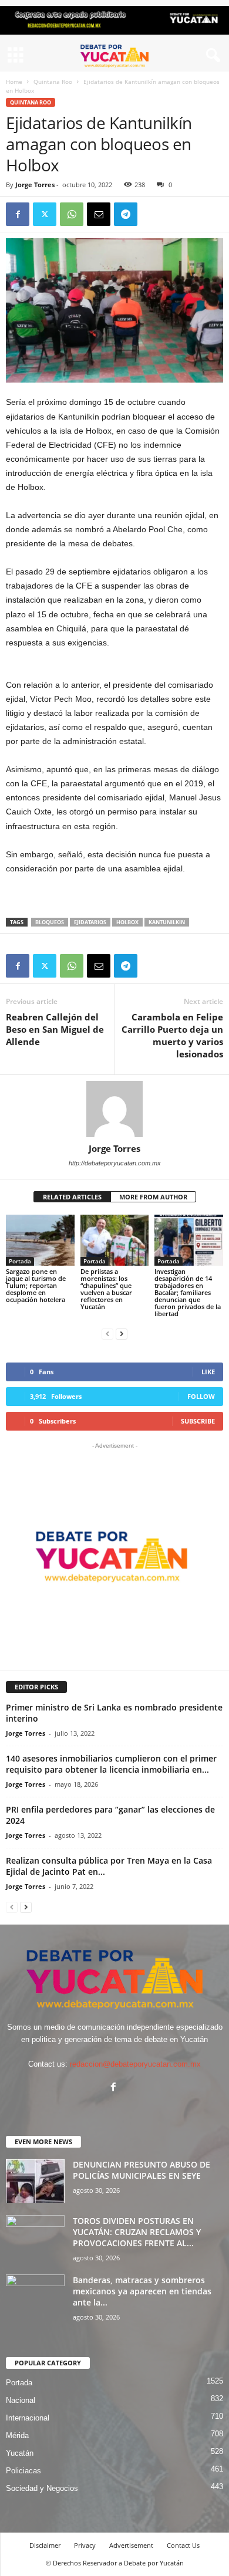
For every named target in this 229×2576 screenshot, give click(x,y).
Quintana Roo (53, 82)
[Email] (99, 214)
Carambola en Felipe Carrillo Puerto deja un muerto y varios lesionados (172, 1035)
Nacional (21, 2400)
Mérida (17, 2435)
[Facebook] (18, 214)
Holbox (127, 922)
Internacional (28, 2418)
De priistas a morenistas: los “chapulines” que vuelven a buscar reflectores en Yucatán (106, 1289)
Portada (20, 1261)
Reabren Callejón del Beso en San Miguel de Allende (55, 1029)
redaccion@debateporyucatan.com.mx (135, 2064)
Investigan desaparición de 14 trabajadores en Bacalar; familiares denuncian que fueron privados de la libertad (188, 1292)
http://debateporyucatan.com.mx (115, 1163)
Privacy (85, 2545)
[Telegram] (126, 214)
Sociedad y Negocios (42, 2488)
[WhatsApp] (72, 214)
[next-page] (122, 1333)
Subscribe (198, 1421)
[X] (45, 214)
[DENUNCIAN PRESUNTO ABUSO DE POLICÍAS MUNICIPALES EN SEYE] (35, 2181)
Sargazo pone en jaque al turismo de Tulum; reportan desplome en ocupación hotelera (36, 1285)
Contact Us (183, 2545)
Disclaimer (45, 2545)
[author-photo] (114, 1109)
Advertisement (131, 2545)
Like (208, 1372)
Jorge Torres (35, 185)
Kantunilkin (167, 922)
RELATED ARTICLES (72, 1197)
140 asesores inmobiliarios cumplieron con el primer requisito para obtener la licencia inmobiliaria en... (111, 1764)
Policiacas (23, 2471)
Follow (201, 1396)
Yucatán (20, 2453)
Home (14, 82)
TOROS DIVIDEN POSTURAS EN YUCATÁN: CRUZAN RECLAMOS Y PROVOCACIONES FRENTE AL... (137, 2232)
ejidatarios (90, 922)
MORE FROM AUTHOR (153, 1197)
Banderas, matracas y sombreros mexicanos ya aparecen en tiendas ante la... (142, 2291)
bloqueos (50, 922)
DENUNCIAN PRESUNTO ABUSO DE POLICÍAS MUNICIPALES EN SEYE (142, 2170)
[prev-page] (107, 1333)
